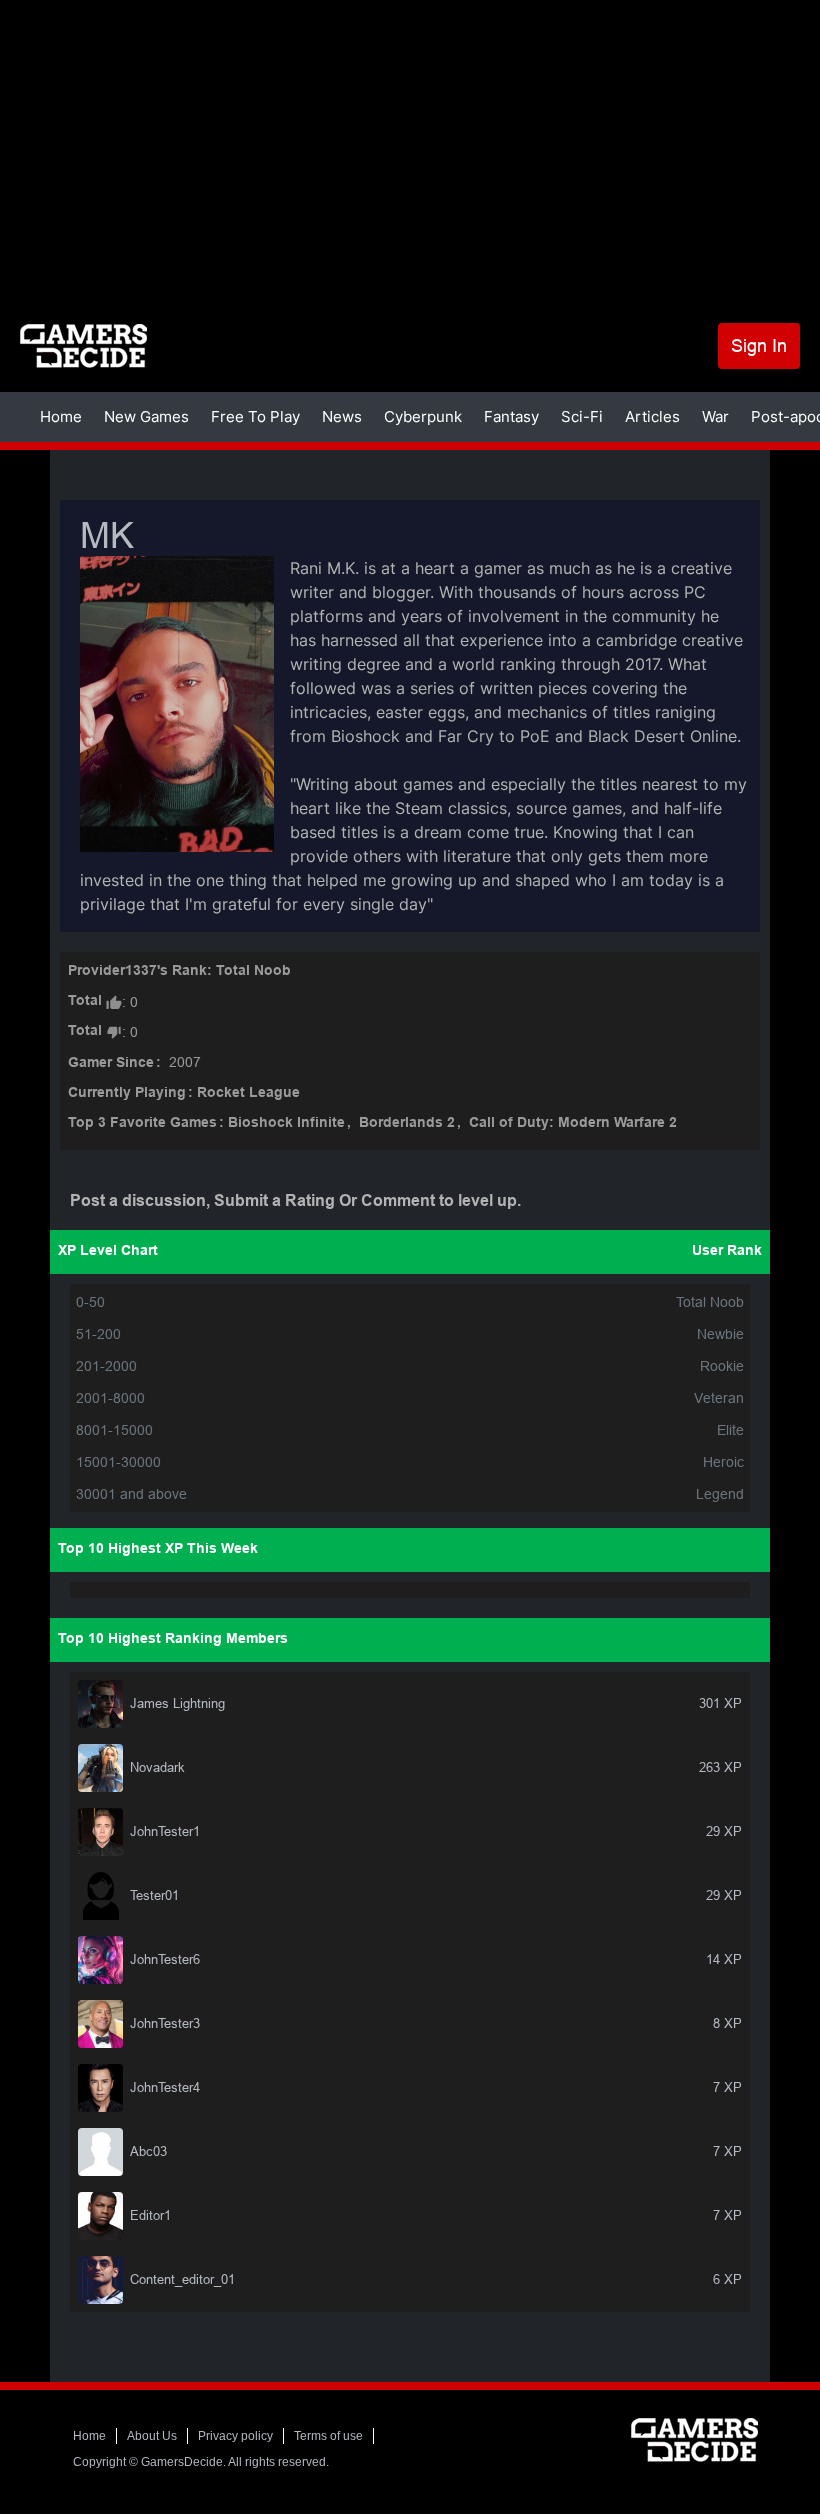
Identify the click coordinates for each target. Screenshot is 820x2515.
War (715, 416)
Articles (652, 416)
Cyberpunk (423, 416)
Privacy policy (235, 2436)
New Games (146, 416)
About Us (152, 2436)
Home (61, 416)
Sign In (759, 345)
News (342, 416)
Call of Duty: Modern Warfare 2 (573, 1123)
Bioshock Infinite (286, 1123)
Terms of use (328, 2436)
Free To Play (255, 416)
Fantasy (511, 416)
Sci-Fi (582, 416)
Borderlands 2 (407, 1123)
